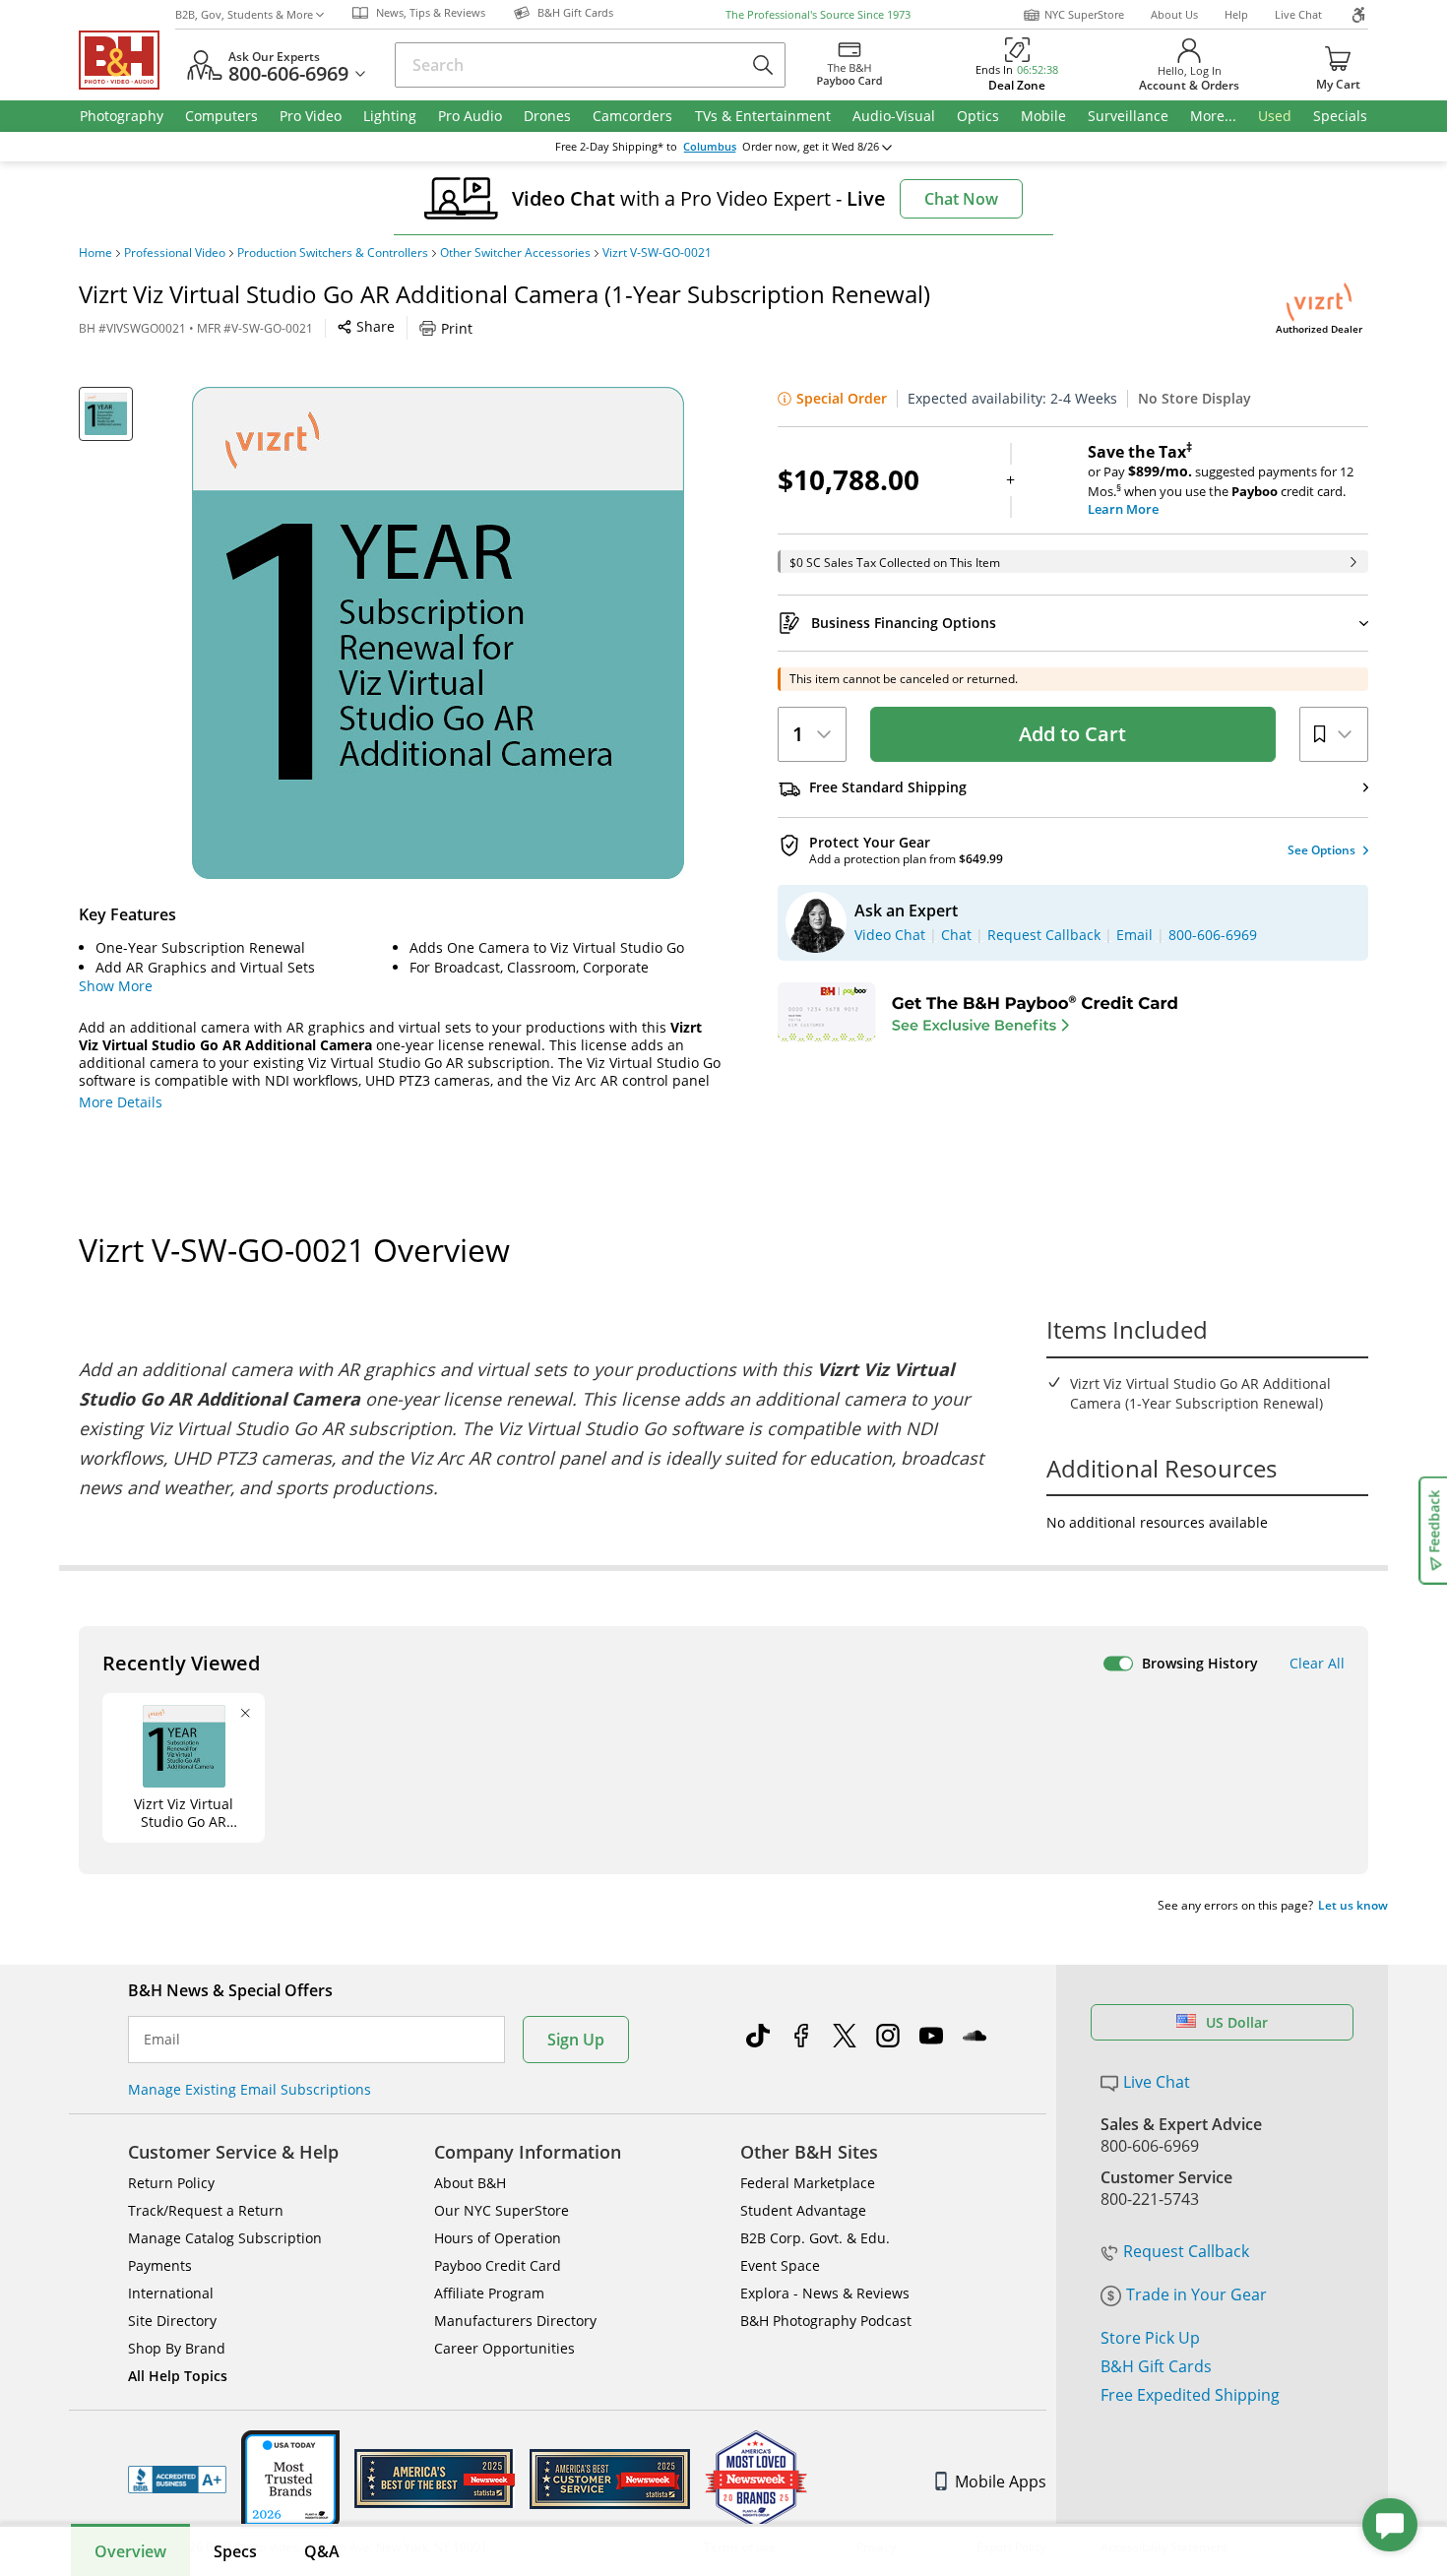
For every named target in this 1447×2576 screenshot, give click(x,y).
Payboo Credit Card (498, 2265)
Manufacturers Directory (515, 2321)
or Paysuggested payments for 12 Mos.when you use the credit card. (1221, 480)
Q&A (322, 2551)
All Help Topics (178, 2376)
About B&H (470, 2183)
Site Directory (172, 2321)
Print (457, 328)
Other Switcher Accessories (515, 253)
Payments (160, 2265)
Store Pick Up (1150, 2338)
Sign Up (576, 2040)
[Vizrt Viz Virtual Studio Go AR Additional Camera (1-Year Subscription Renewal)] (438, 633)
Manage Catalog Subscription (225, 2238)
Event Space (780, 2265)
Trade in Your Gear (1196, 2294)
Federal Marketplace (808, 2183)
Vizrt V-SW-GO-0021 (657, 253)
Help (1236, 14)
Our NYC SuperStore (502, 2210)
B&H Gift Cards (1156, 2366)
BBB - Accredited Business (177, 2480)
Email (162, 2040)
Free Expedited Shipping (1190, 2395)
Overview (130, 2551)
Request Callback (1186, 2251)
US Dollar (1237, 2022)
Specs (235, 2551)
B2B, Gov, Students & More (244, 14)
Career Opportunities (504, 2348)
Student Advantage (803, 2210)
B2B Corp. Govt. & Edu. (815, 2238)
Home (95, 253)
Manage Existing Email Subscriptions (250, 2089)
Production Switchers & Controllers (333, 253)
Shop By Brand (177, 2348)
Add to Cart (1072, 734)
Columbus (710, 147)
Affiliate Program (489, 2293)
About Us (1174, 14)
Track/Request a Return (206, 2210)
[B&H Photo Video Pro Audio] (127, 60)
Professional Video (175, 253)
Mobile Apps (1001, 2482)
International (171, 2293)
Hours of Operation (498, 2238)
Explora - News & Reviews (825, 2293)
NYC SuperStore (1084, 14)
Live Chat (1298, 14)
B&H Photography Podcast (826, 2321)
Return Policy (171, 2183)
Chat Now (961, 199)
